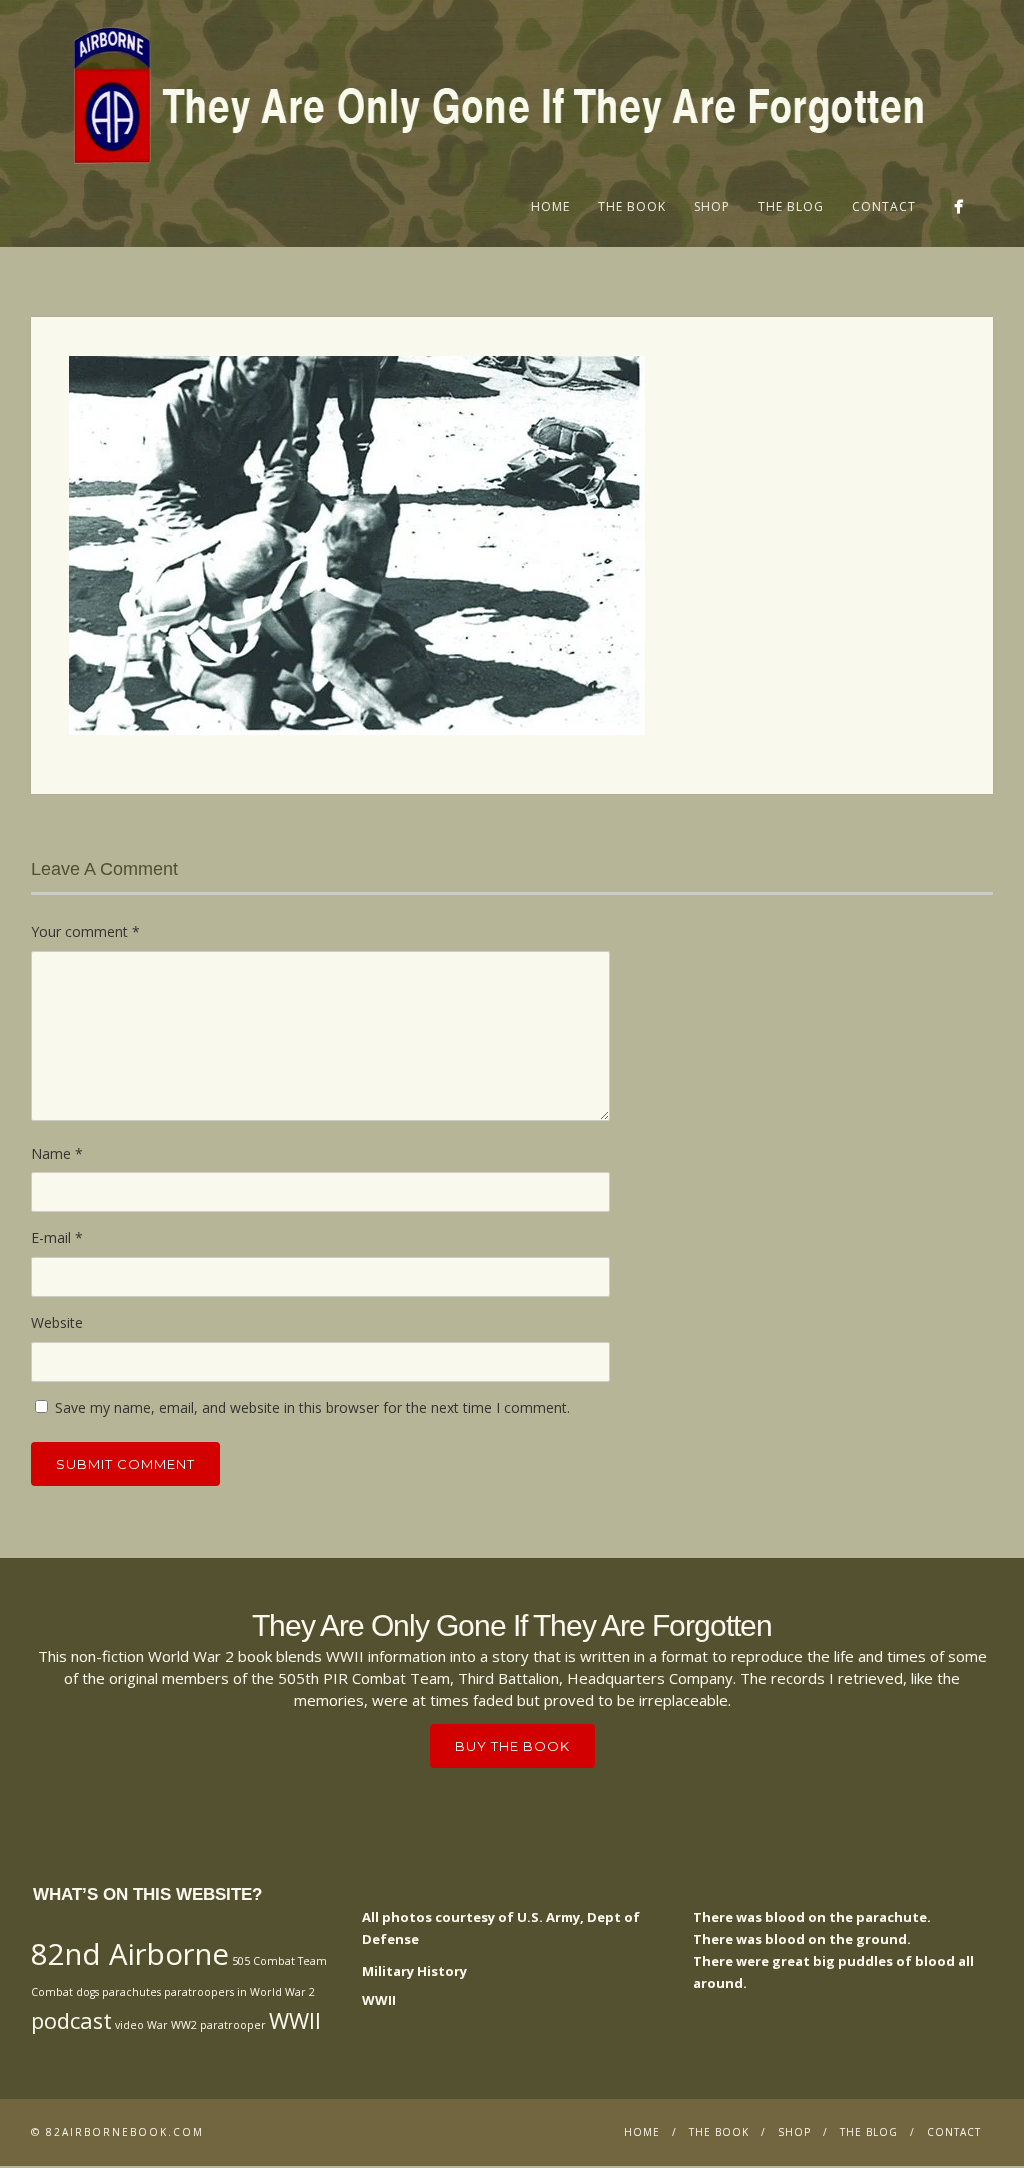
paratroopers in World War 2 (239, 1992)
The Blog (791, 206)
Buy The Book (512, 1746)
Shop (712, 206)
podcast (71, 2020)
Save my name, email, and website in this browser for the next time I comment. (312, 1407)
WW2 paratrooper (218, 2025)
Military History (414, 1971)
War (157, 2025)
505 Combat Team (279, 1961)
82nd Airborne (130, 1954)
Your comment (85, 931)
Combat (52, 1992)
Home (550, 206)
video (129, 2025)
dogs (87, 1992)
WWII (295, 2020)
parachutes (131, 1992)
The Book (632, 206)
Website (57, 1322)
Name (57, 1153)
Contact (884, 206)
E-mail (57, 1237)
